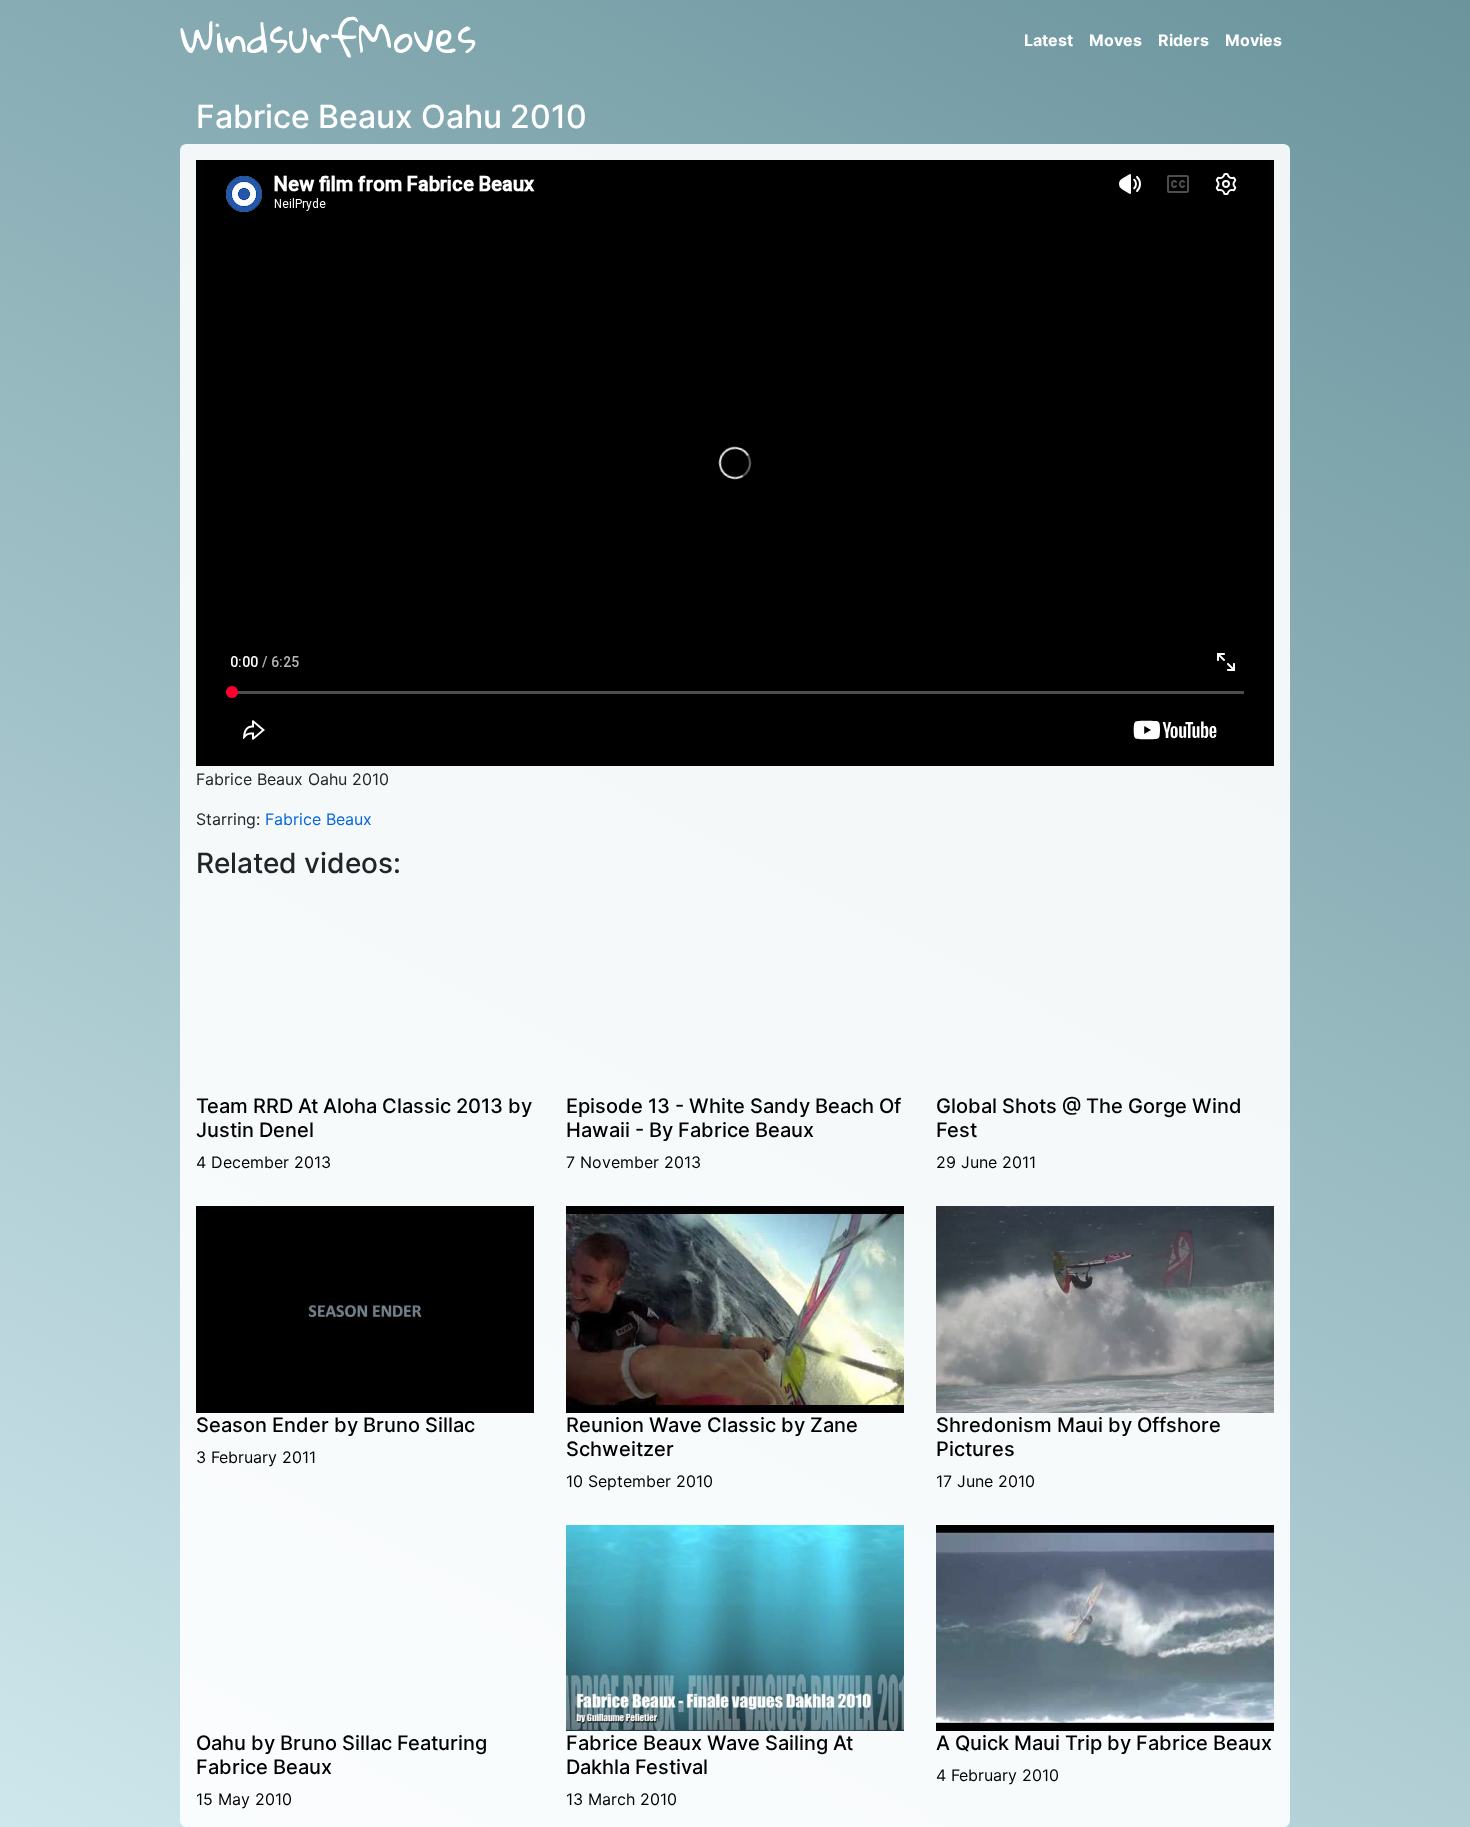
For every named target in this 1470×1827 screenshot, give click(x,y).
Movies (1253, 40)
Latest (1048, 40)
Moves (1115, 40)
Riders (1183, 40)
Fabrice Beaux (318, 819)
